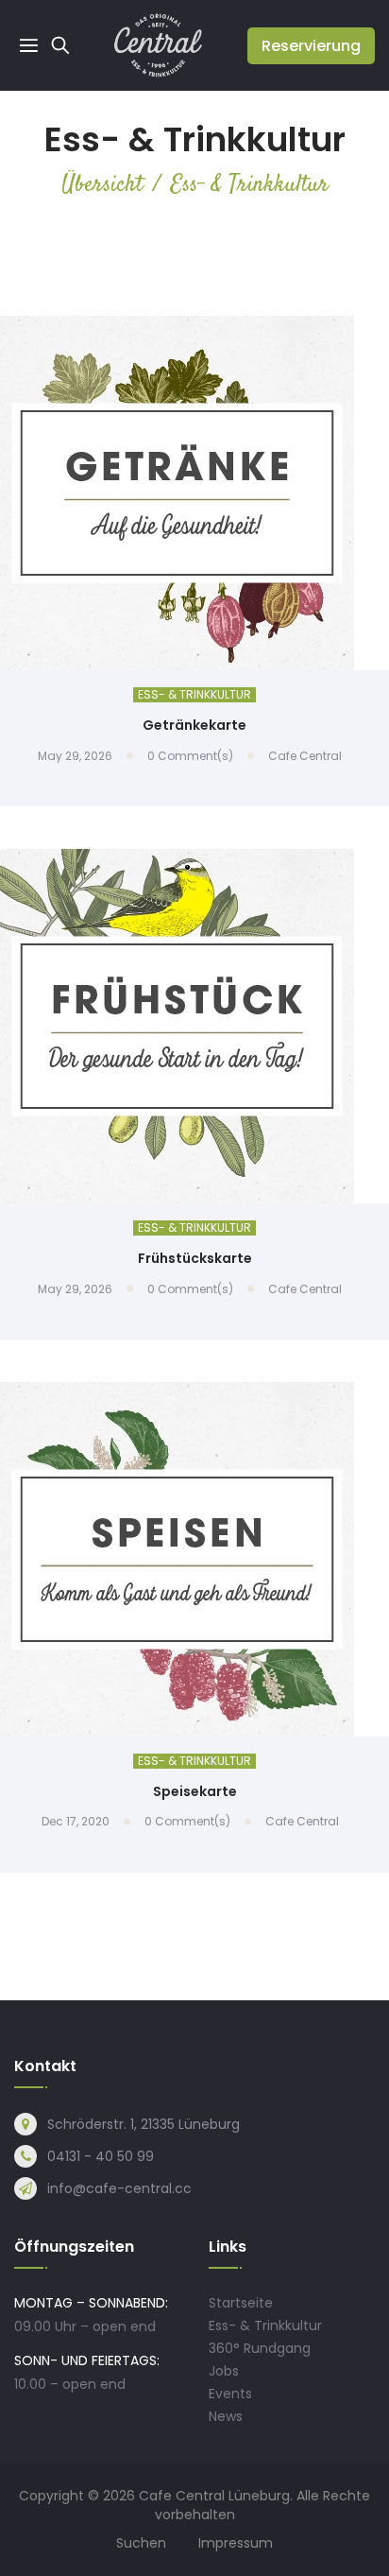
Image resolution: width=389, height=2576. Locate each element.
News (226, 2416)
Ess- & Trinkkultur (194, 695)
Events (230, 2394)
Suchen (141, 2543)
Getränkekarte (194, 725)
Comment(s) (190, 756)
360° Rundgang (260, 2348)
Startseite (241, 2303)
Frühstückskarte (195, 1258)
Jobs (224, 2371)
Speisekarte (195, 1791)
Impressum (236, 2543)
